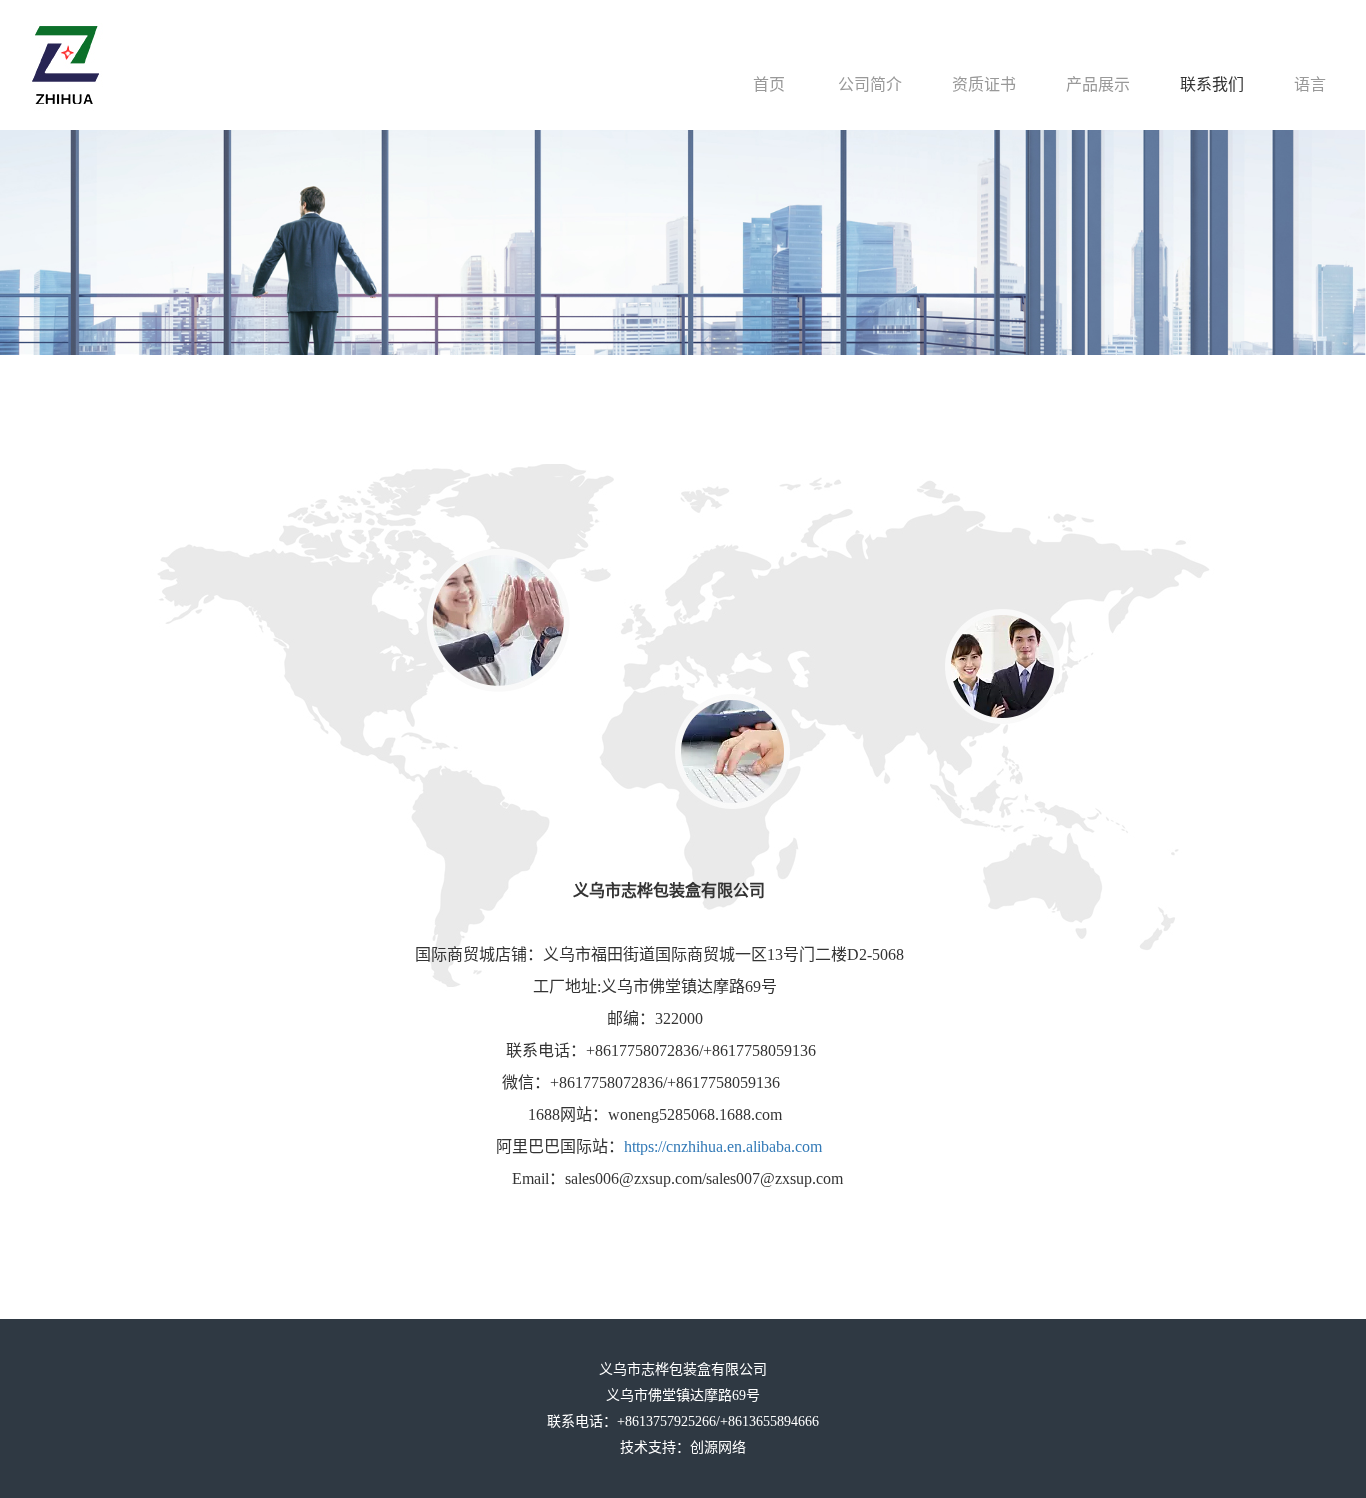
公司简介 (870, 84)
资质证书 (984, 84)
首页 (769, 84)
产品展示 (1098, 84)
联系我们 (1212, 84)
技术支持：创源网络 (683, 1447)
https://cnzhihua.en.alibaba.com (723, 1146)
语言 (1310, 84)
